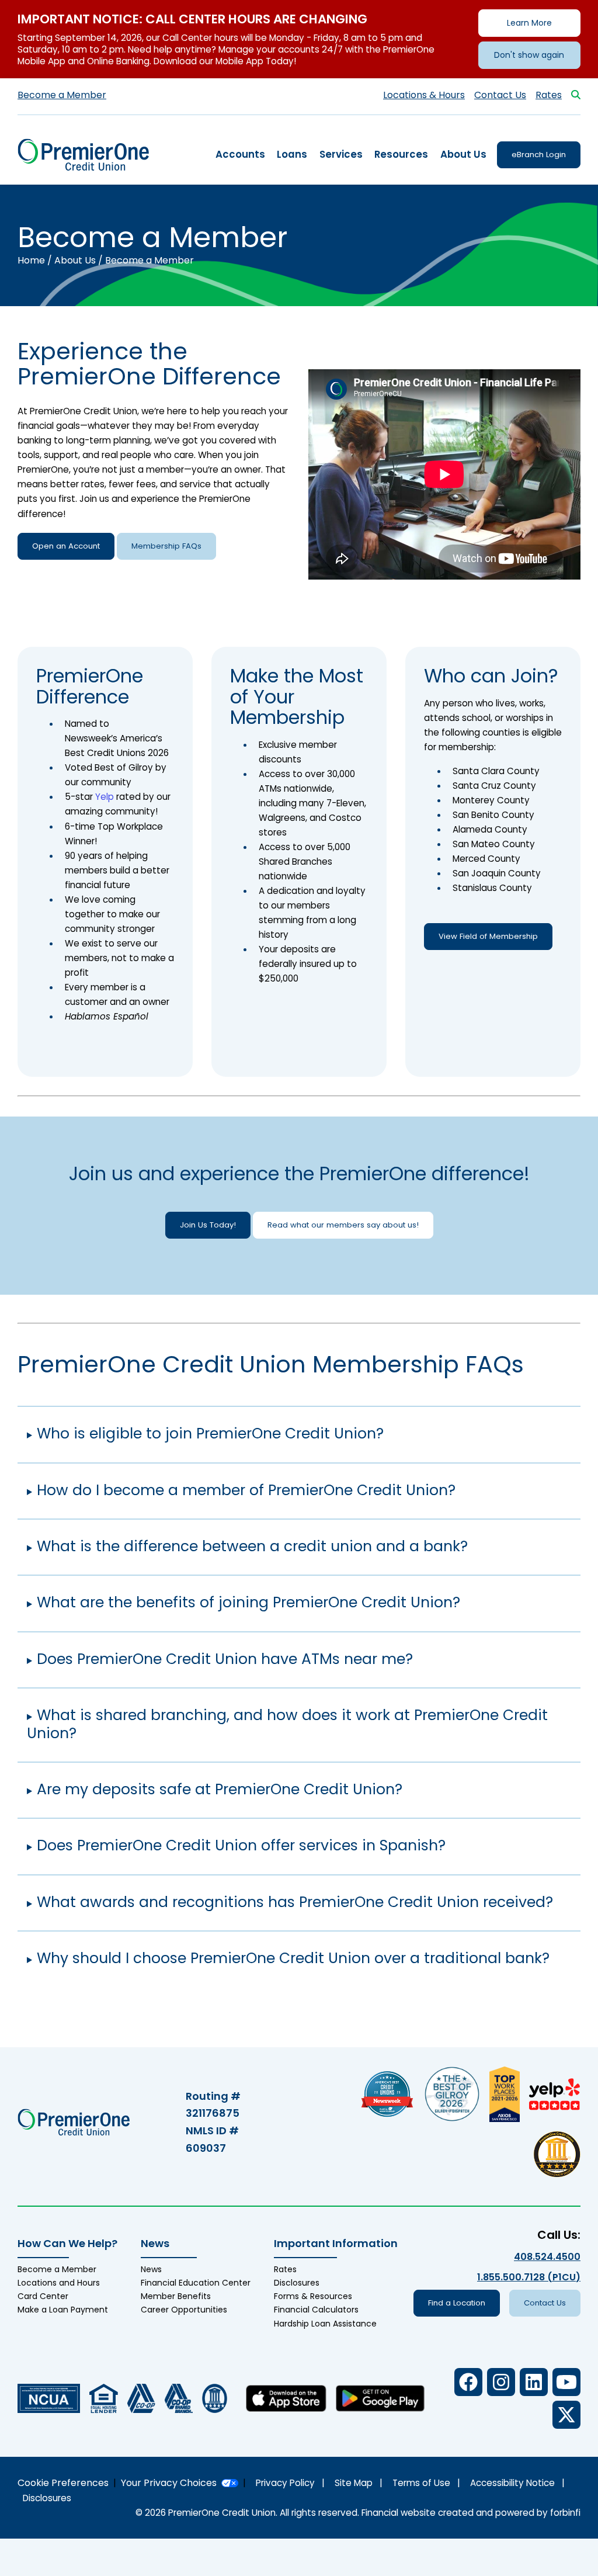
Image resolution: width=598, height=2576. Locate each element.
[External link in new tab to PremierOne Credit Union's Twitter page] (566, 2415)
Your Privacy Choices (169, 2483)
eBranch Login (539, 155)
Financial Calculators (316, 2310)
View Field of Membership (488, 936)
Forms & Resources (313, 2296)
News (151, 2269)
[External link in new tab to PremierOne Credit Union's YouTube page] (566, 2382)
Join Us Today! (208, 1225)
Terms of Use (421, 2483)
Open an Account (66, 546)
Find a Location (457, 2303)
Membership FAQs (166, 546)
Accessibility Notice (512, 2483)
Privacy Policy (285, 2483)
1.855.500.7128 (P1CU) (529, 2277)
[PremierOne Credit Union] (83, 154)
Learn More (529, 23)
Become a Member (62, 95)
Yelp (105, 797)
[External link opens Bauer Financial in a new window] (215, 2398)
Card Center (43, 2296)
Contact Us (500, 95)
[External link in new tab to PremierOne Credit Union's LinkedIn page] (534, 2382)
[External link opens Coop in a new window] (141, 2398)
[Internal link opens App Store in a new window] (286, 2398)
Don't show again (529, 55)
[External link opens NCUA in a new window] (49, 2398)
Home (31, 260)
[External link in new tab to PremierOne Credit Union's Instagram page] (501, 2382)
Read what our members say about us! (343, 1225)
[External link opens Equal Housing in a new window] (104, 2398)
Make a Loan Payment (63, 2310)
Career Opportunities (184, 2310)
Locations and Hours (59, 2283)
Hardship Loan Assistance (325, 2324)
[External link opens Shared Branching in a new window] (179, 2398)
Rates (549, 95)
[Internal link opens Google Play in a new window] (380, 2398)
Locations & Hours (424, 95)
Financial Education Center (196, 2283)
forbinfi (565, 2513)
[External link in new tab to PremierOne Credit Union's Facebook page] (468, 2382)
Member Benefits (176, 2296)
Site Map (354, 2483)
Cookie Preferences (63, 2483)
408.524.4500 (547, 2257)
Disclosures (297, 2283)
